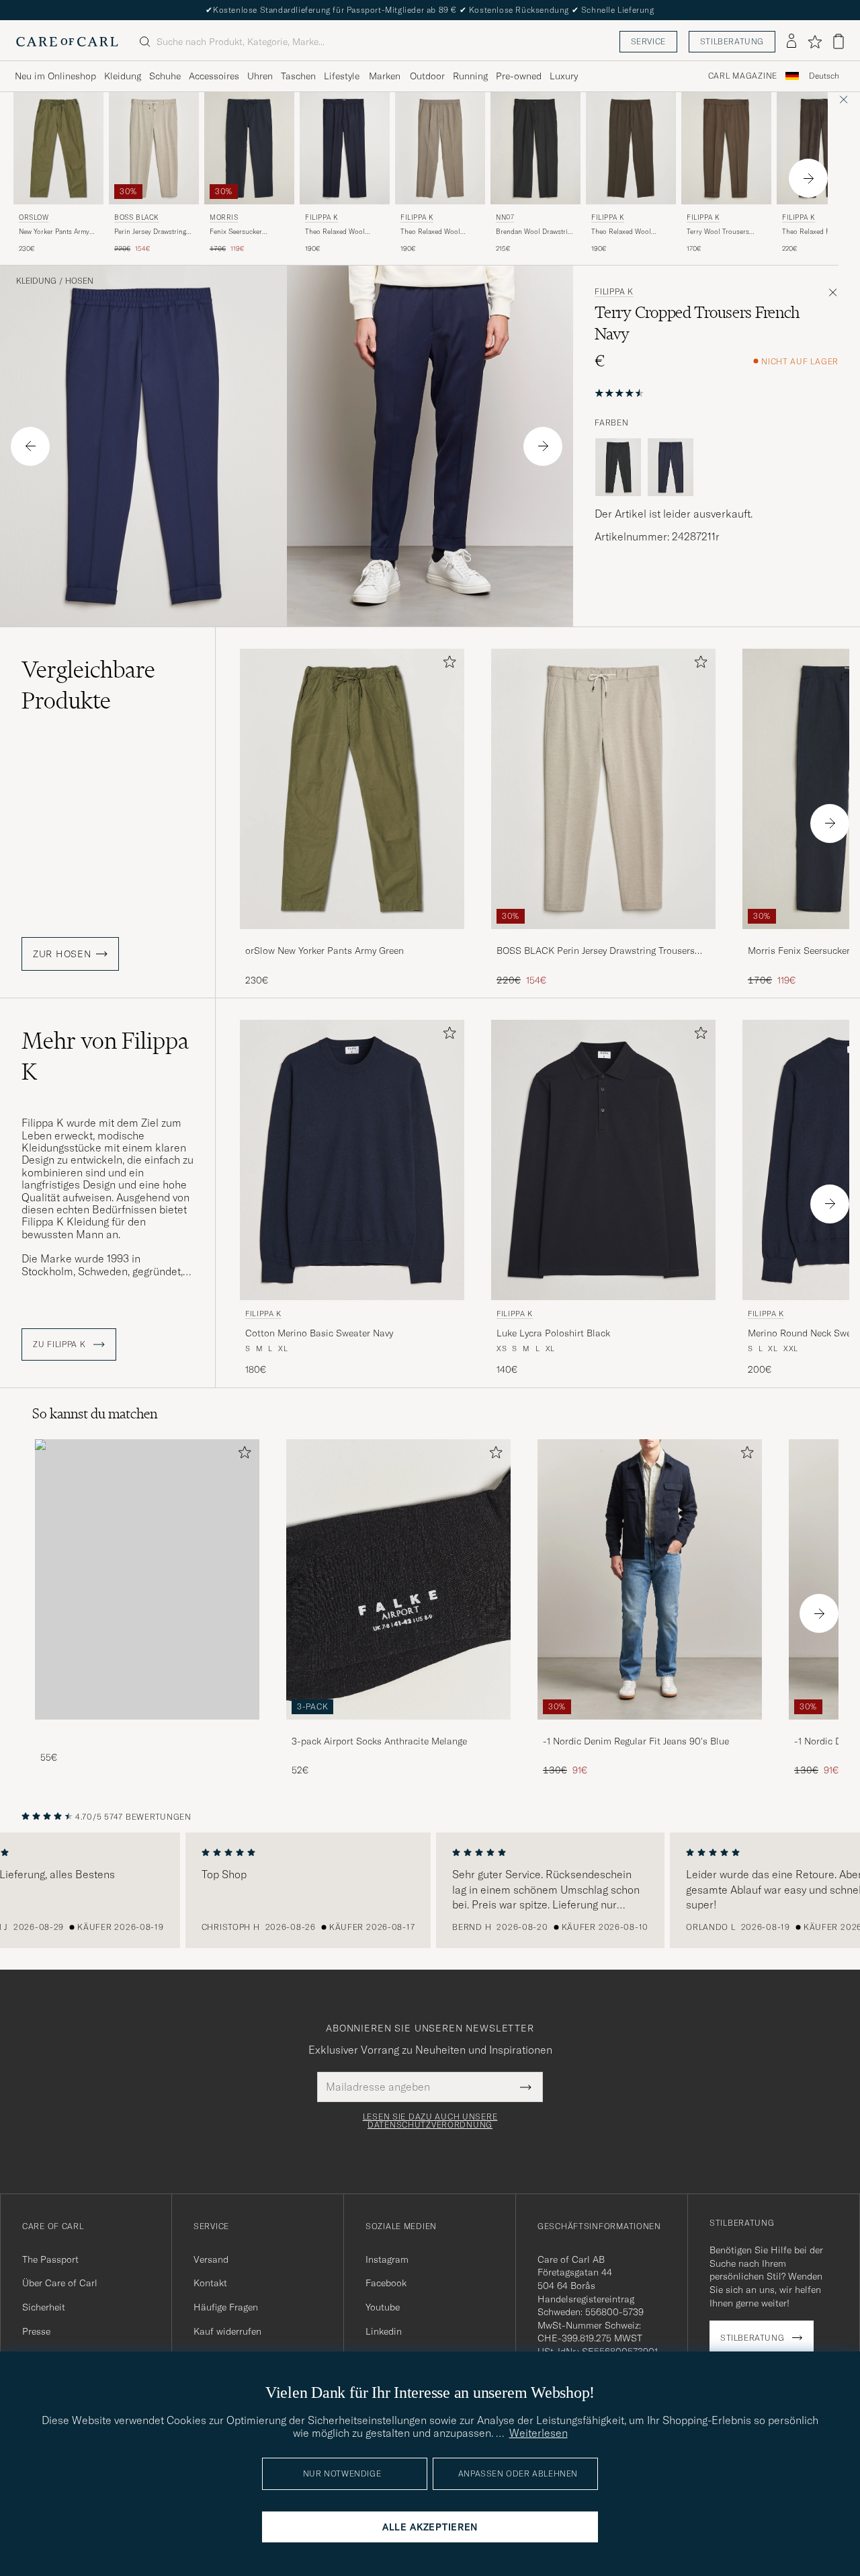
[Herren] (147, 1579)
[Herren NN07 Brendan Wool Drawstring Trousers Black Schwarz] (535, 148)
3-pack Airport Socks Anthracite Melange (379, 1741)
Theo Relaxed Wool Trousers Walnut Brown (628, 232)
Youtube (383, 2307)
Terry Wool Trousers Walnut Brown (718, 232)
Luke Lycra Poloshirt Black (553, 1333)
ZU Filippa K (60, 1344)
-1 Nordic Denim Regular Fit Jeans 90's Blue (636, 1741)
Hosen (79, 281)
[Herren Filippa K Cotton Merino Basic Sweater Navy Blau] (352, 1160)
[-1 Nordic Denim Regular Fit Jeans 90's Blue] (650, 1729)
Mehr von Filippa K (105, 1056)
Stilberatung (732, 41)
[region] (430, 1890)
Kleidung (123, 76)
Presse (36, 2331)
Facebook (386, 2283)
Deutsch (824, 76)
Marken (385, 76)
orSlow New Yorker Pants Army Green (325, 951)
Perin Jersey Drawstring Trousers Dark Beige (150, 232)
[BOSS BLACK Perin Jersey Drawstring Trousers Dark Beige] (603, 938)
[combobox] (824, 76)
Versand (211, 2259)
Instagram (387, 2259)
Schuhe (165, 76)
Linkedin (384, 2331)
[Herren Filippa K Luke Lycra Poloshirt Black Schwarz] (603, 1160)
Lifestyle (342, 76)
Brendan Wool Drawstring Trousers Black (535, 232)
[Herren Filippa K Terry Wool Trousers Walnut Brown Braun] (726, 148)
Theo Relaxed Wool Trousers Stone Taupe (434, 232)
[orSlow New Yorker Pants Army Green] (352, 938)
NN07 (505, 217)
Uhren (260, 76)
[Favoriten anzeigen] (815, 42)
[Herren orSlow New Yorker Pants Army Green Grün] (58, 148)
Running (470, 76)
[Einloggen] (791, 42)
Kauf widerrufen (227, 2331)
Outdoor (427, 76)
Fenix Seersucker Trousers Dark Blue (239, 232)
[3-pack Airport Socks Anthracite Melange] (398, 1729)
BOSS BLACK (137, 217)
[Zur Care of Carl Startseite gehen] (67, 42)
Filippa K (321, 217)
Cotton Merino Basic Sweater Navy (319, 1333)
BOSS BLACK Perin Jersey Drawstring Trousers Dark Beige (596, 951)
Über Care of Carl (60, 2283)
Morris (224, 217)
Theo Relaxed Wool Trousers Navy (335, 232)
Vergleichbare (88, 685)
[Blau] (671, 467)
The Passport (50, 2259)
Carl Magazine (743, 76)
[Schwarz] (618, 467)
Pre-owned (519, 76)
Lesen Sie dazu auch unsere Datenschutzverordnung (430, 2121)
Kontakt (210, 2283)
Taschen (298, 76)
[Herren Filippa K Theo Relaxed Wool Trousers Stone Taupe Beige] (440, 148)
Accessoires (214, 76)
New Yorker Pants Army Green (54, 232)
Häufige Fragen (226, 2307)
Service (648, 41)
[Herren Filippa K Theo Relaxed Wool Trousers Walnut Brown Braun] (631, 148)
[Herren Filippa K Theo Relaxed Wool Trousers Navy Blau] (345, 148)
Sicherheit (44, 2307)
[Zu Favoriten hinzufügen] (447, 665)
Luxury (564, 76)
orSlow (34, 217)
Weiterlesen (539, 2433)
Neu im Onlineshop (55, 76)
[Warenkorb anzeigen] (838, 41)
